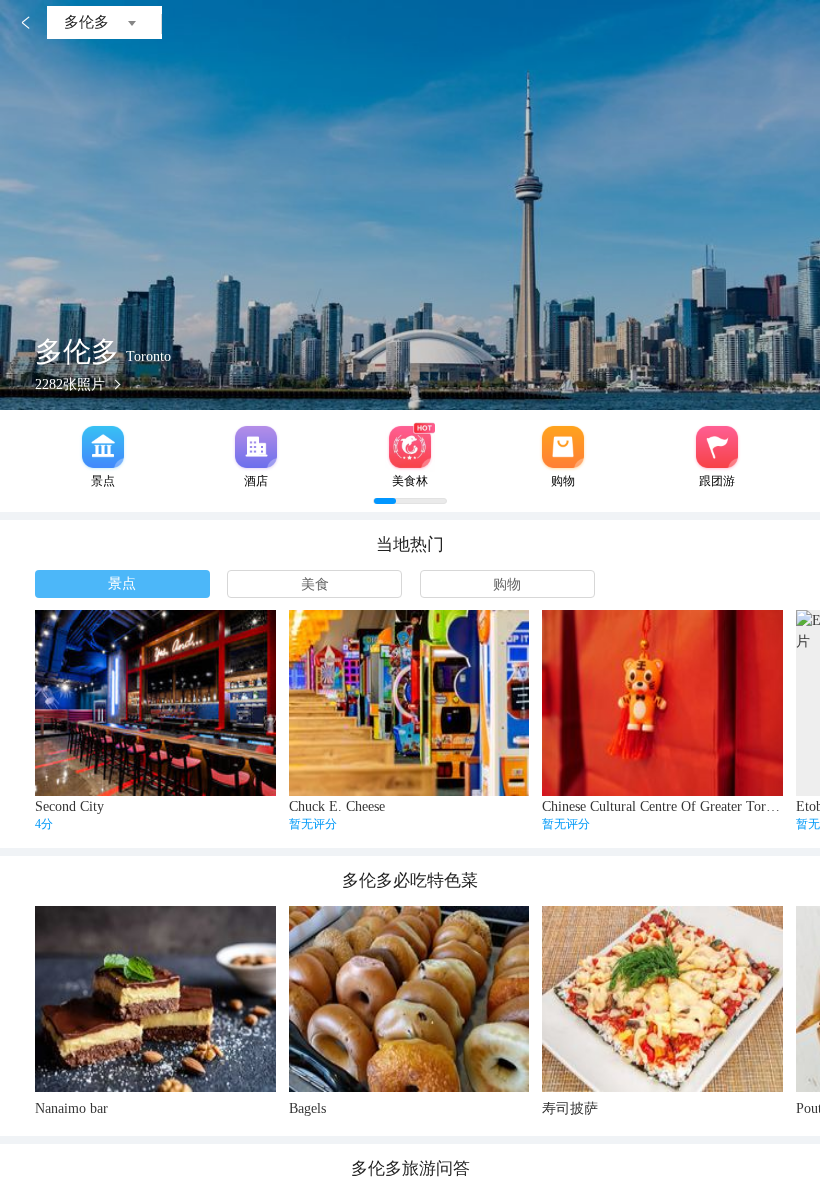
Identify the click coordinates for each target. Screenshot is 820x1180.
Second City (69, 806)
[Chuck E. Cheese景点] (409, 703)
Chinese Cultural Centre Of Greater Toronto (666, 806)
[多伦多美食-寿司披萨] (662, 999)
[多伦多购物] (563, 447)
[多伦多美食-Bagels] (409, 999)
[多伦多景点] (103, 447)
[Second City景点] (155, 703)
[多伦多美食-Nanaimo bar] (155, 999)
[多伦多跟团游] (717, 447)
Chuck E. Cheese (337, 806)
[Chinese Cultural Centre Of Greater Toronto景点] (662, 703)
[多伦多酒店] (256, 447)
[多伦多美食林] (410, 447)
